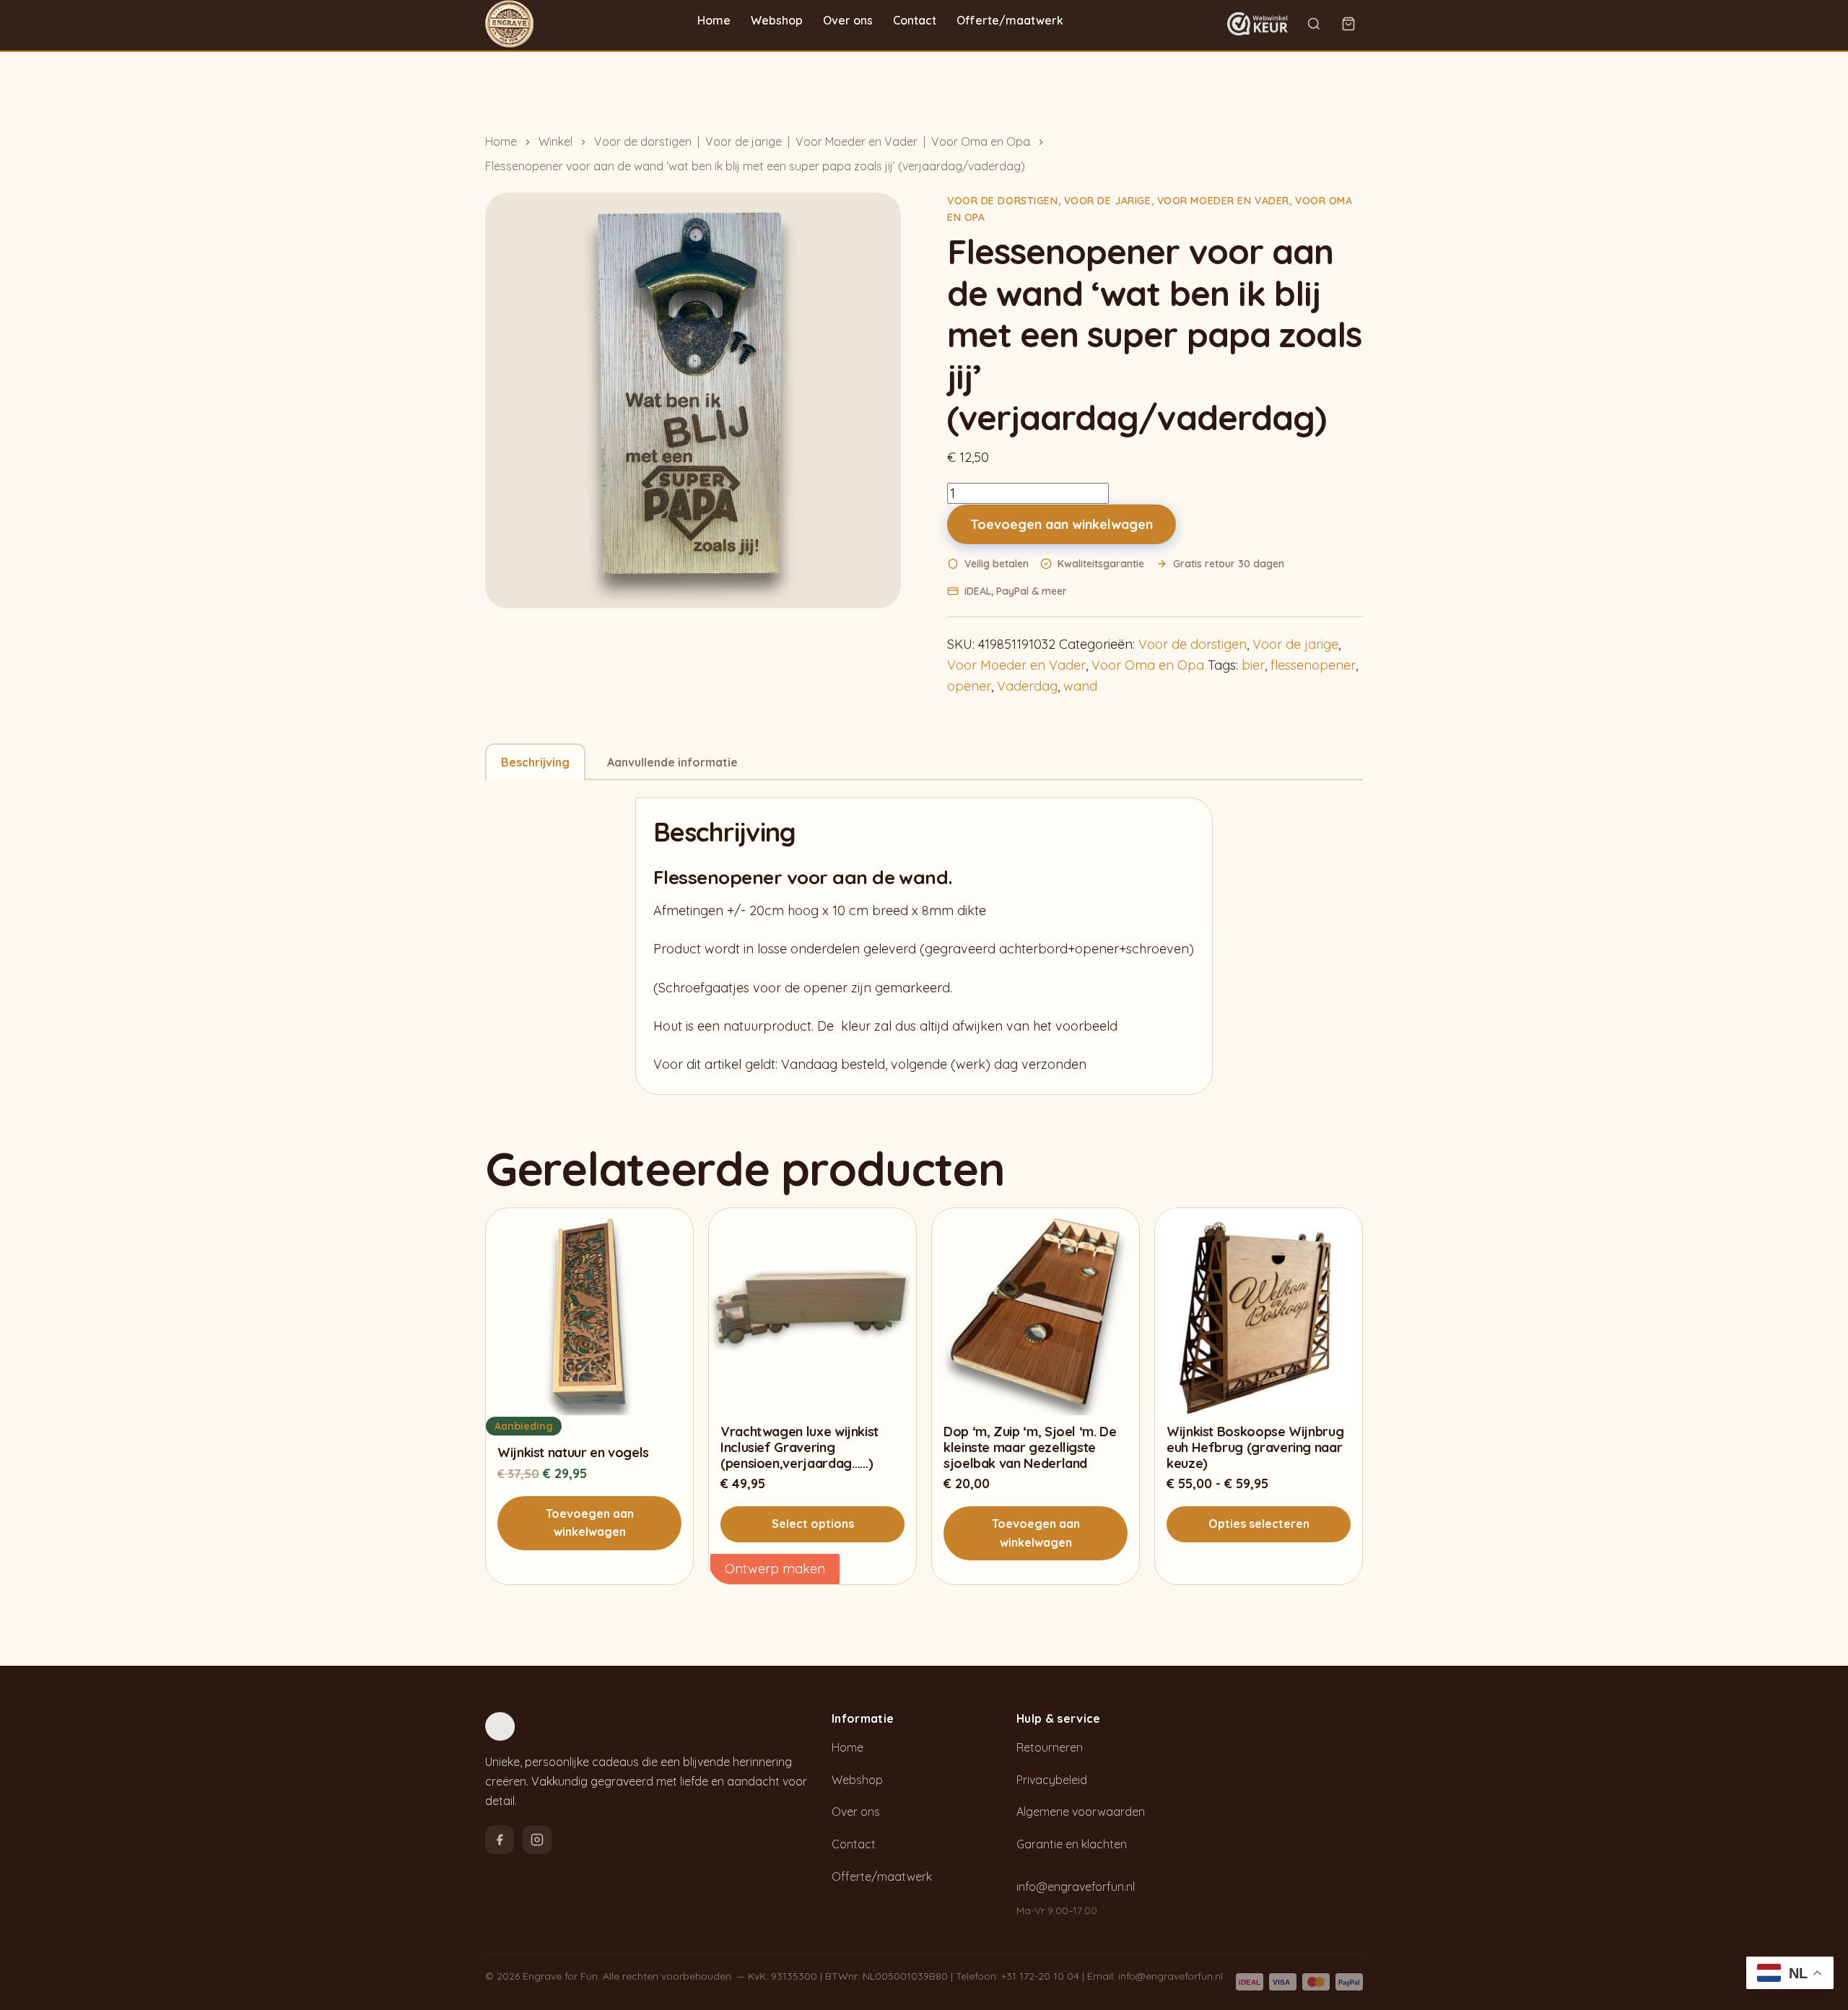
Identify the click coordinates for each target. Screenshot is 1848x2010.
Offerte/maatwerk (1010, 20)
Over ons (848, 20)
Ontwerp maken (775, 1569)
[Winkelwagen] (1348, 24)
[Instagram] (537, 1840)
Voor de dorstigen (643, 141)
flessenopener (1313, 665)
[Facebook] (500, 1840)
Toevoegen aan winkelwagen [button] (590, 1523)
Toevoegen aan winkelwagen (1062, 524)
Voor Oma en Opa (981, 141)
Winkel (555, 141)
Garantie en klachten (1072, 1844)
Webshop (777, 20)
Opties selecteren (1259, 1524)
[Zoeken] (1314, 24)
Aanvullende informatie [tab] (672, 762)
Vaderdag (1027, 686)
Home (714, 20)
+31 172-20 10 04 (1040, 1976)
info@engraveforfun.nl (1076, 1887)
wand (1080, 686)
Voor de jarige (744, 141)
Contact (915, 20)
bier (1253, 665)
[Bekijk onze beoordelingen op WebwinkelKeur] (1258, 24)
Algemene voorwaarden (1081, 1812)
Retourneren (1050, 1747)
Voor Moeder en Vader (857, 141)
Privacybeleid (1052, 1780)
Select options (813, 1524)
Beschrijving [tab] (535, 762)
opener (969, 686)
